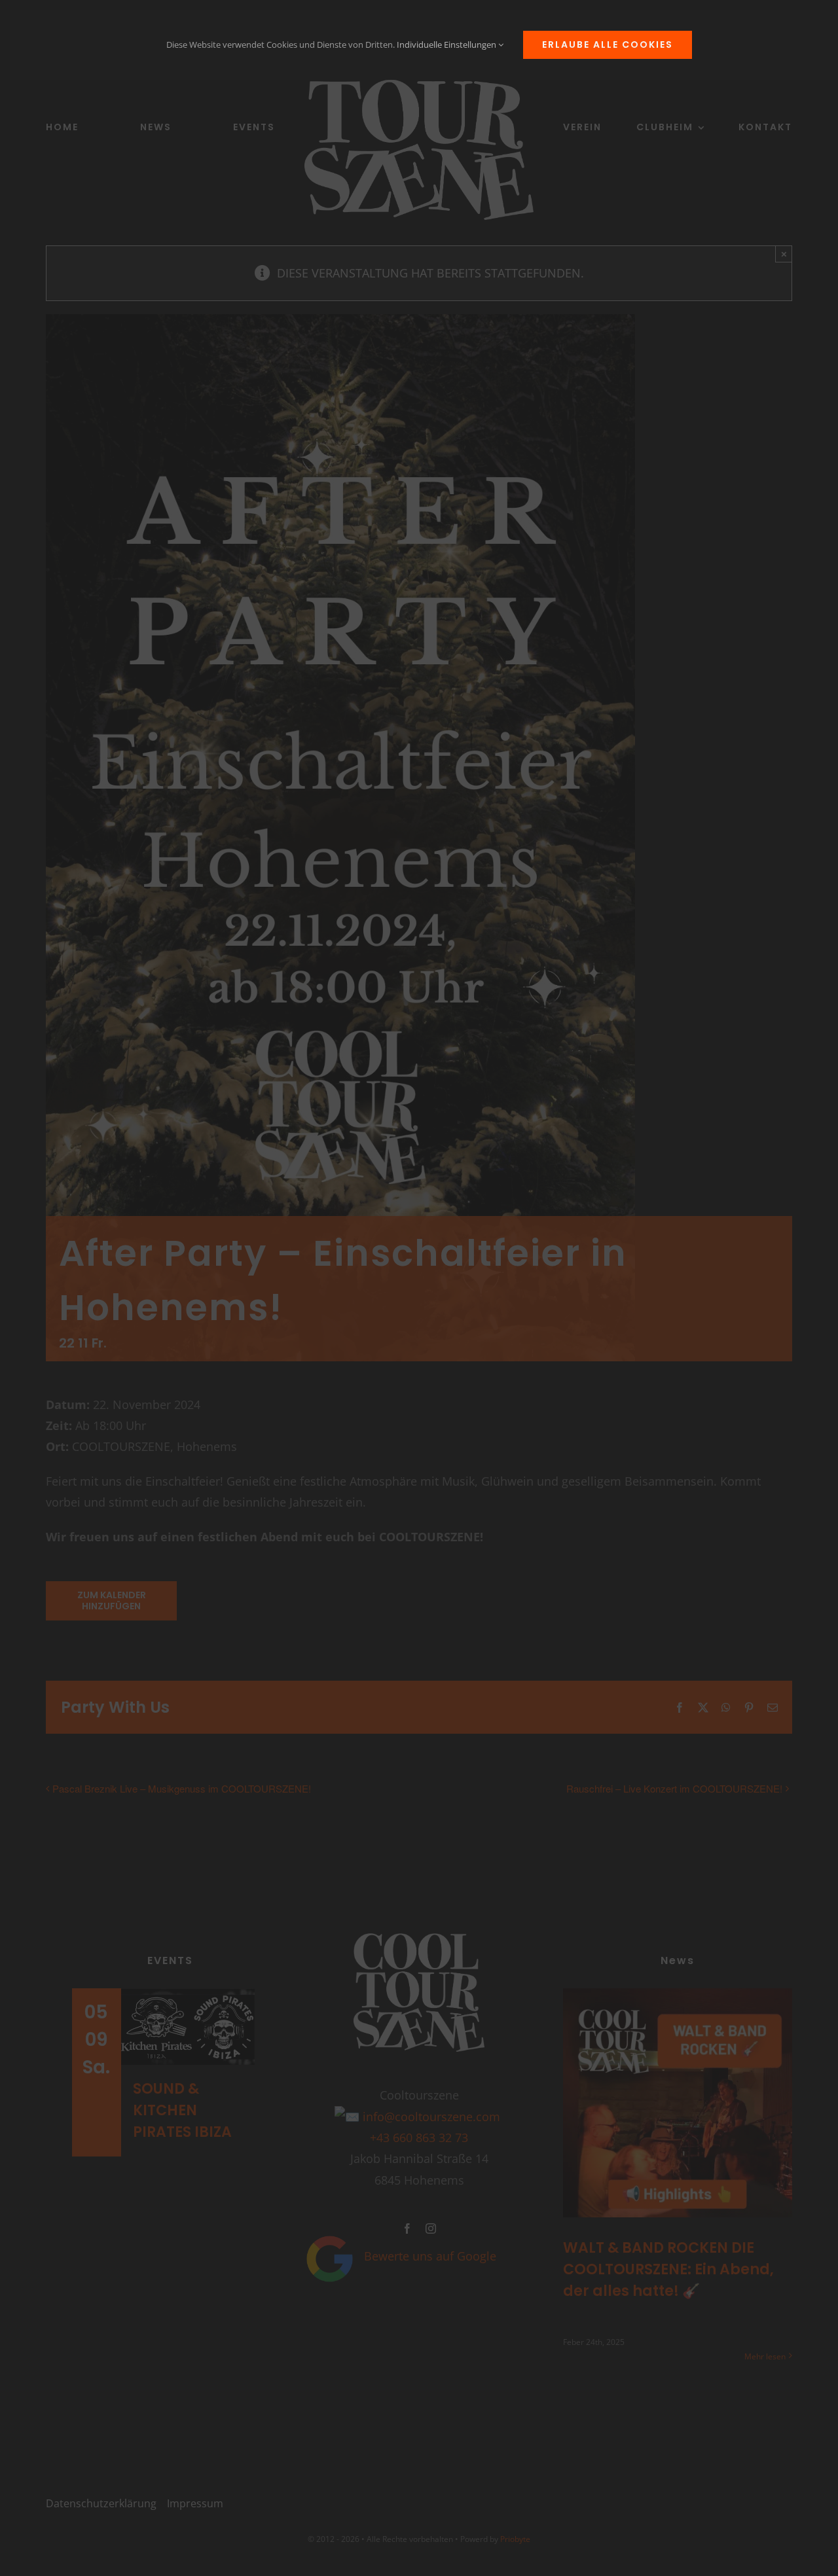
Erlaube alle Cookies (608, 45)
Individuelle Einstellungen (447, 45)
